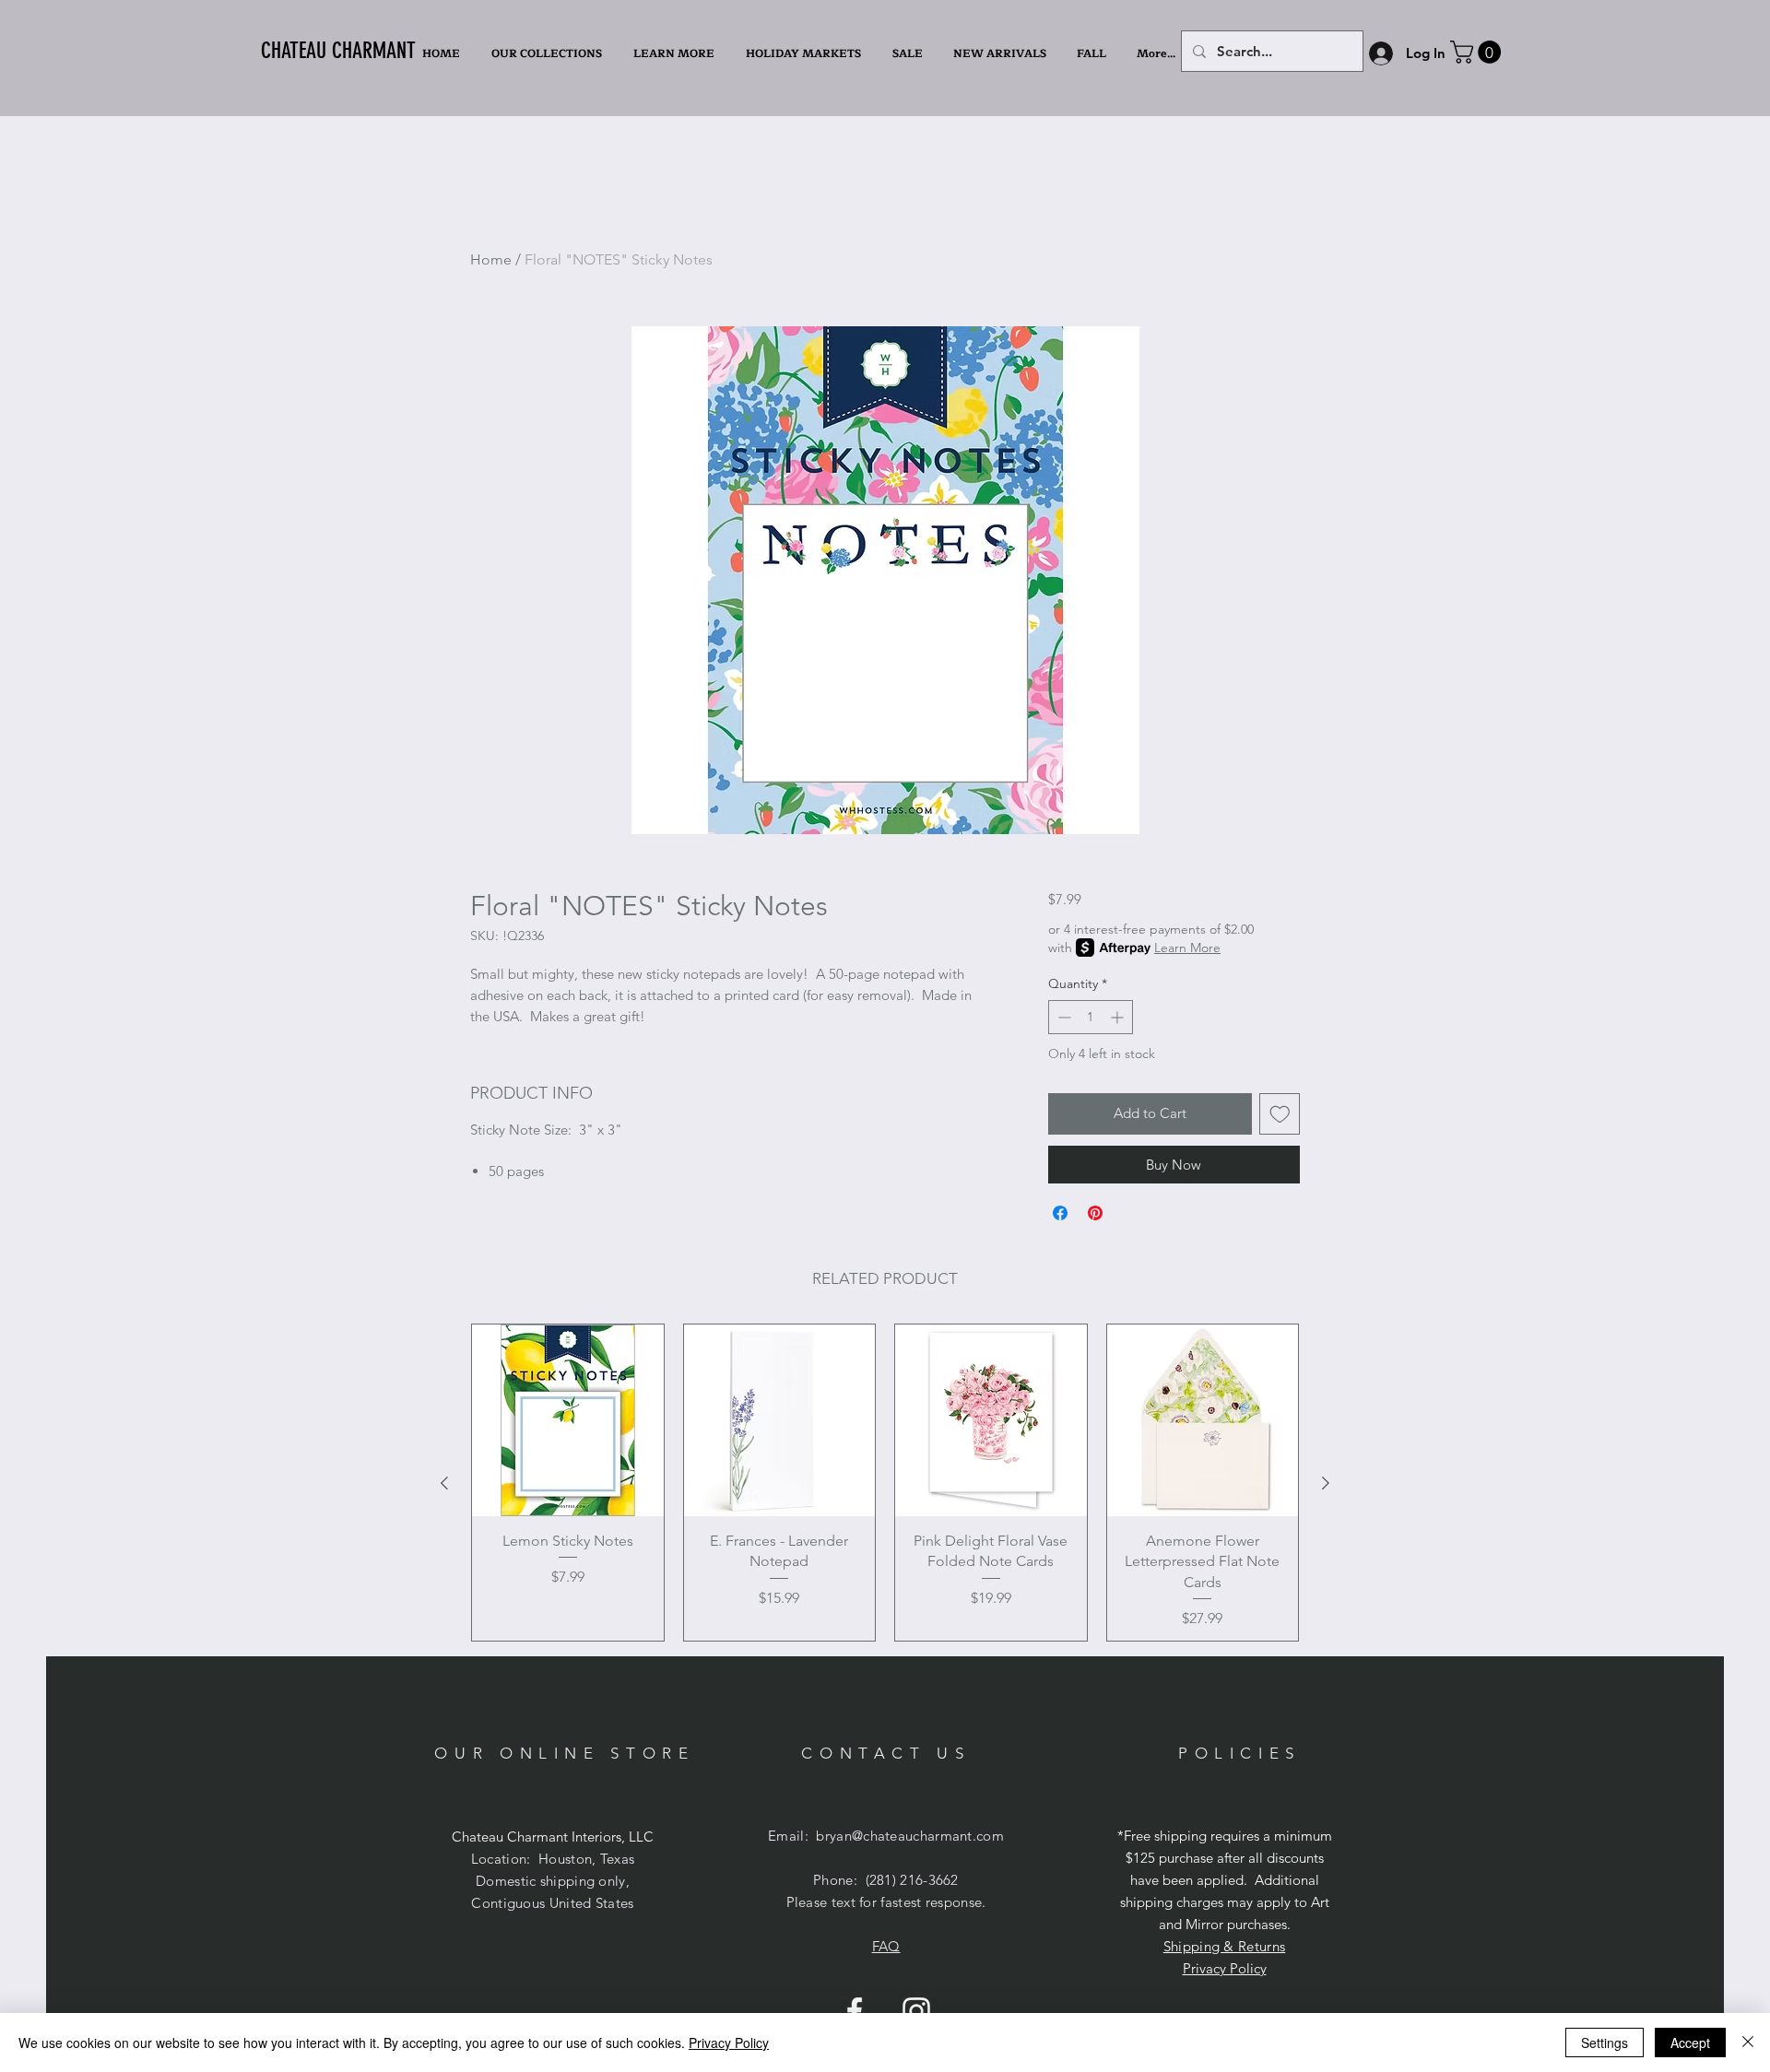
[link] (1478, 52)
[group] (885, 1483)
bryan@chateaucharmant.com (910, 1836)
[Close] (1748, 2043)
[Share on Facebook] (1060, 1213)
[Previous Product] (444, 1483)
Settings (1605, 2043)
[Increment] (1119, 1017)
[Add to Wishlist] (1280, 1114)
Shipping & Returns (1224, 1946)
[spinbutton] (1091, 1017)
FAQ (886, 1946)
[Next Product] (1326, 1483)
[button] (676, 53)
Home (491, 259)
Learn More (1187, 948)
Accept (1690, 2043)
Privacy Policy (1225, 1968)
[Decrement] (1062, 1017)
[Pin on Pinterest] (1095, 1213)
